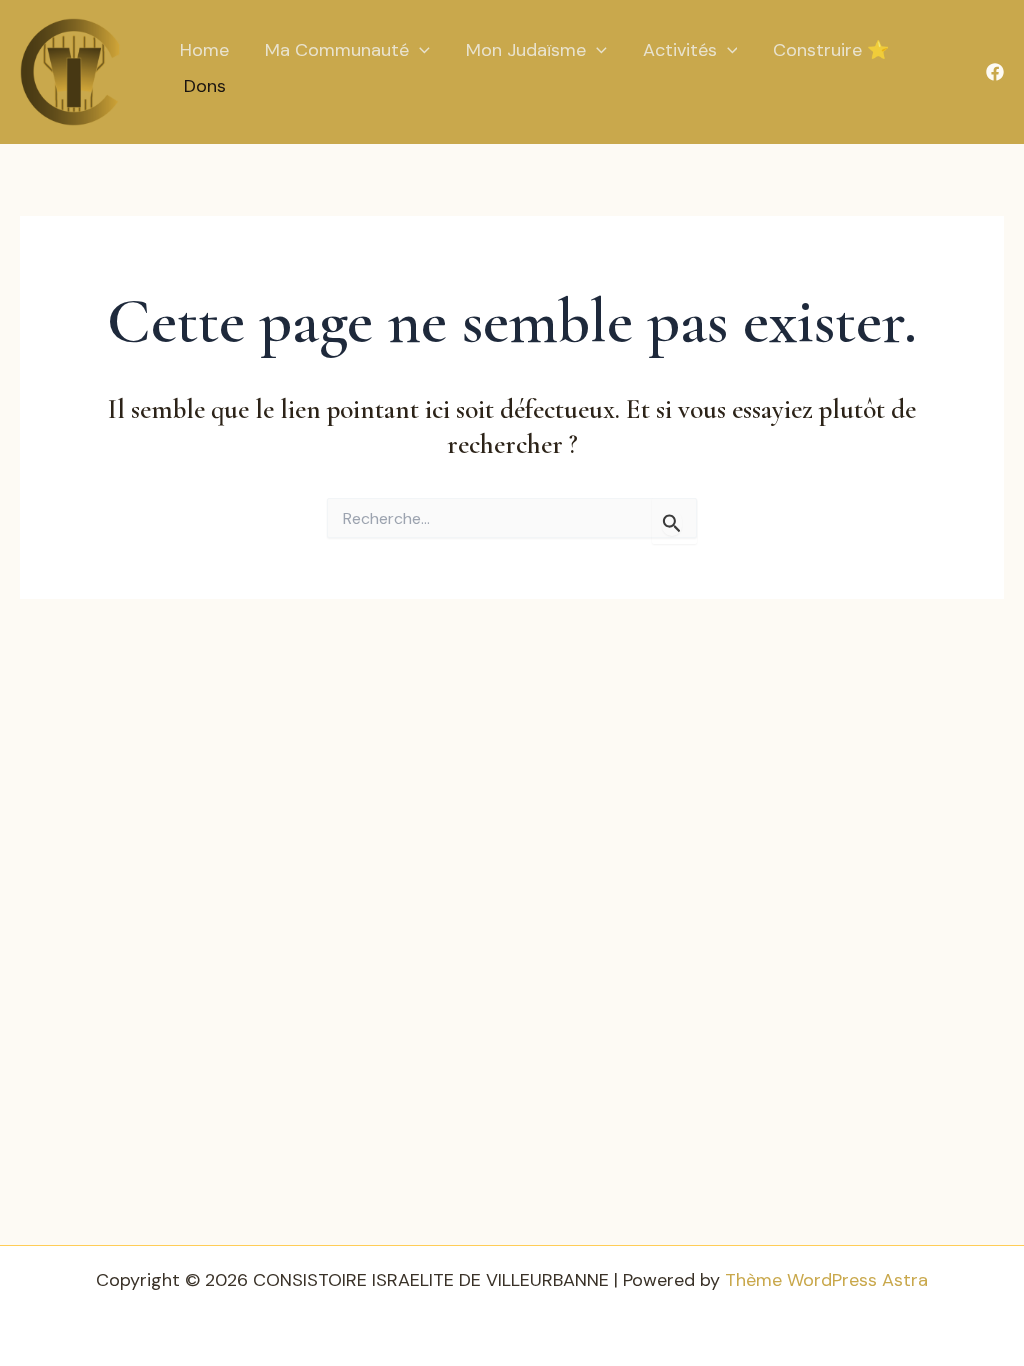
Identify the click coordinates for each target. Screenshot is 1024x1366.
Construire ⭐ (831, 50)
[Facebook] (995, 72)
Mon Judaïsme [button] (526, 50)
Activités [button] (680, 50)
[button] (419, 50)
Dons (205, 86)
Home (204, 50)
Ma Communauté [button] (337, 50)
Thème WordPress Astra (826, 1280)
